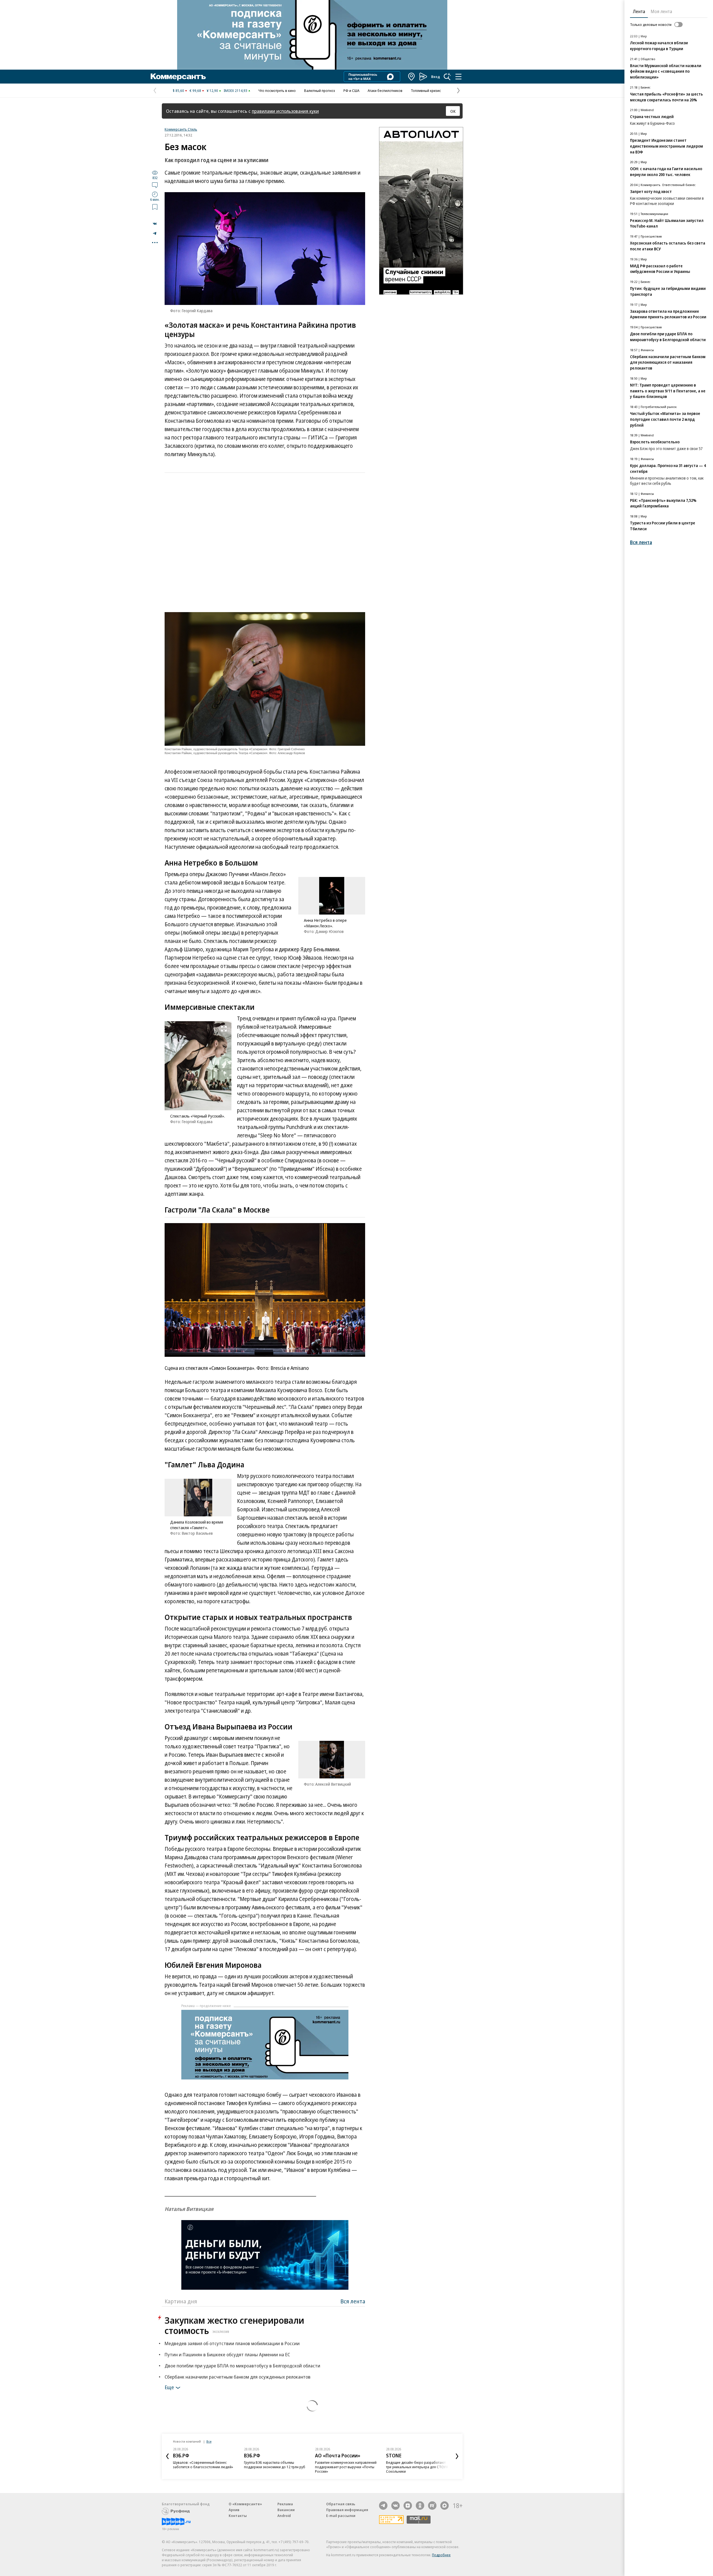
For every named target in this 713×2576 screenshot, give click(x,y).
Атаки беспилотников (385, 91)
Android (284, 2516)
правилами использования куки (285, 111)
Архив (234, 2510)
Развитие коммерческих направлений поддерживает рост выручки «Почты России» (275, 2467)
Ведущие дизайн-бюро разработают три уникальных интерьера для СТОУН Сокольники (346, 2467)
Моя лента (661, 11)
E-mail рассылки (341, 2516)
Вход (436, 77)
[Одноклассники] (420, 2506)
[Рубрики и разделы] (458, 77)
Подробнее (441, 2555)
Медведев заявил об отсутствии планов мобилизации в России (232, 2343)
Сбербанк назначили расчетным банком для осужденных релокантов (238, 2377)
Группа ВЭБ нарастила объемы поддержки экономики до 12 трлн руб (204, 2465)
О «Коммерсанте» (245, 2504)
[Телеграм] (383, 2506)
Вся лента (353, 2301)
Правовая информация (347, 2510)
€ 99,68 (195, 91)
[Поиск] (447, 77)
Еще (169, 2387)
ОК (453, 111)
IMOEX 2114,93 (235, 91)
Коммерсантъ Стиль (181, 129)
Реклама (285, 2504)
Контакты (238, 2516)
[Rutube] (432, 2506)
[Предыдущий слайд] (167, 2456)
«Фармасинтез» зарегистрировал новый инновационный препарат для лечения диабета (416, 2467)
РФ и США (351, 91)
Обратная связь (341, 2504)
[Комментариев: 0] (155, 185)
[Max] (445, 2506)
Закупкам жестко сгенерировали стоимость (234, 2325)
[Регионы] (412, 77)
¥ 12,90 (212, 91)
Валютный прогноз (320, 91)
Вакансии (286, 2510)
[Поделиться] (155, 224)
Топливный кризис (426, 91)
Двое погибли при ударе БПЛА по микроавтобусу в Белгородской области (242, 2366)
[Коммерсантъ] (178, 77)
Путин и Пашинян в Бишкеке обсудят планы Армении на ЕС (227, 2354)
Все (209, 2441)
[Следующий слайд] (457, 2456)
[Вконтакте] (395, 2506)
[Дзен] (408, 2506)
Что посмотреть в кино (277, 91)
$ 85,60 (178, 91)
